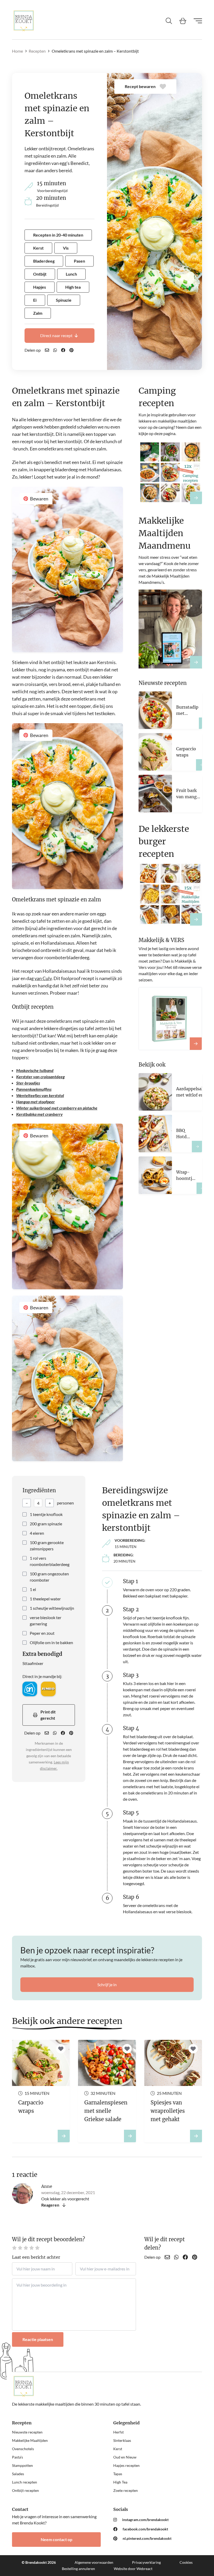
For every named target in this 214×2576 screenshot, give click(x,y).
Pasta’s (17, 2457)
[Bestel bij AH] (30, 1689)
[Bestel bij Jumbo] (48, 1689)
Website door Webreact (133, 2569)
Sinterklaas (122, 2440)
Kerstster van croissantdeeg (40, 1077)
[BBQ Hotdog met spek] (197, 1147)
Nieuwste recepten (27, 2432)
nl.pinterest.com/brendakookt (147, 2538)
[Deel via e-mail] (47, 350)
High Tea (120, 2482)
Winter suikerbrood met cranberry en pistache (57, 1108)
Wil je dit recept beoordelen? (49, 2239)
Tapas (118, 2474)
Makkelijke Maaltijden (30, 2440)
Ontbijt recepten (25, 2490)
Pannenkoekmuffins (34, 1089)
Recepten (37, 51)
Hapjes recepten (126, 2465)
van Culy (43, 978)
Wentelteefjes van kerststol (40, 1095)
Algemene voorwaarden (94, 2562)
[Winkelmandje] (183, 21)
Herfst (118, 2432)
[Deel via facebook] (63, 350)
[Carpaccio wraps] (202, 765)
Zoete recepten (126, 2490)
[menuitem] (158, 2520)
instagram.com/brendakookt (145, 2520)
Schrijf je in (107, 1984)
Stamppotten (22, 2465)
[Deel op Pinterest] (72, 350)
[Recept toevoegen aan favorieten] (61, 2049)
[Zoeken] (169, 21)
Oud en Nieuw (125, 2457)
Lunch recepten (25, 2482)
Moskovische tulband (35, 1070)
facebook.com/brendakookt (145, 2529)
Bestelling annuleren (78, 2569)
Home (17, 51)
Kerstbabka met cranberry (39, 1114)
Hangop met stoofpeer (35, 1102)
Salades (18, 2474)
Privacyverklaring (146, 2562)
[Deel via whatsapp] (55, 350)
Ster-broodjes (28, 1083)
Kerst (118, 2449)
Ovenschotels (23, 2449)
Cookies (186, 2562)
